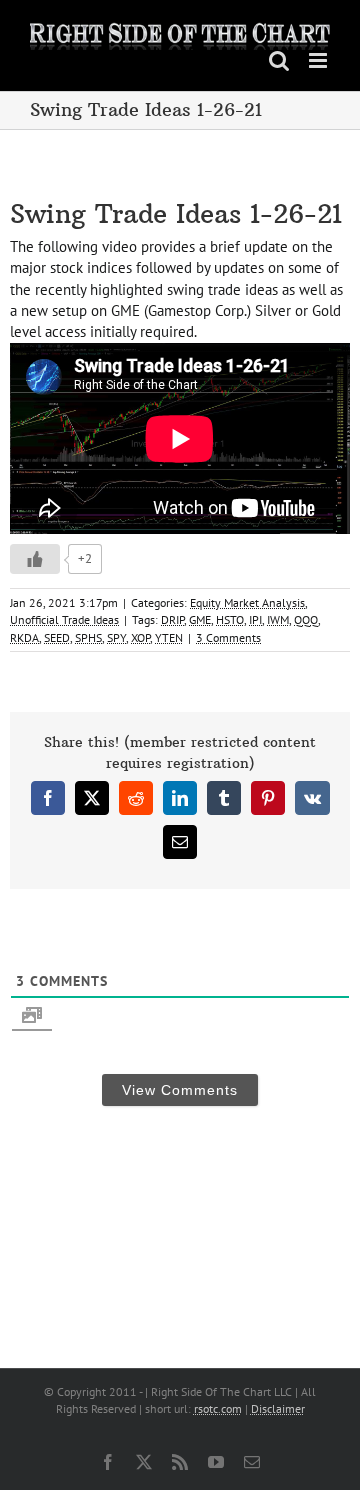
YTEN (169, 637)
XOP (140, 637)
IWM (278, 619)
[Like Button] (35, 559)
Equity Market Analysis (247, 602)
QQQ (306, 619)
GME (200, 619)
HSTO (230, 619)
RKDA (24, 637)
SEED (57, 637)
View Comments (180, 1090)
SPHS (88, 637)
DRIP (172, 619)
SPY (116, 637)
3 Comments (228, 637)
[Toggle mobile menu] (319, 60)
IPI (255, 619)
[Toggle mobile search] (279, 60)
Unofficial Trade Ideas (64, 619)
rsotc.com (218, 1408)
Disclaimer (278, 1408)
